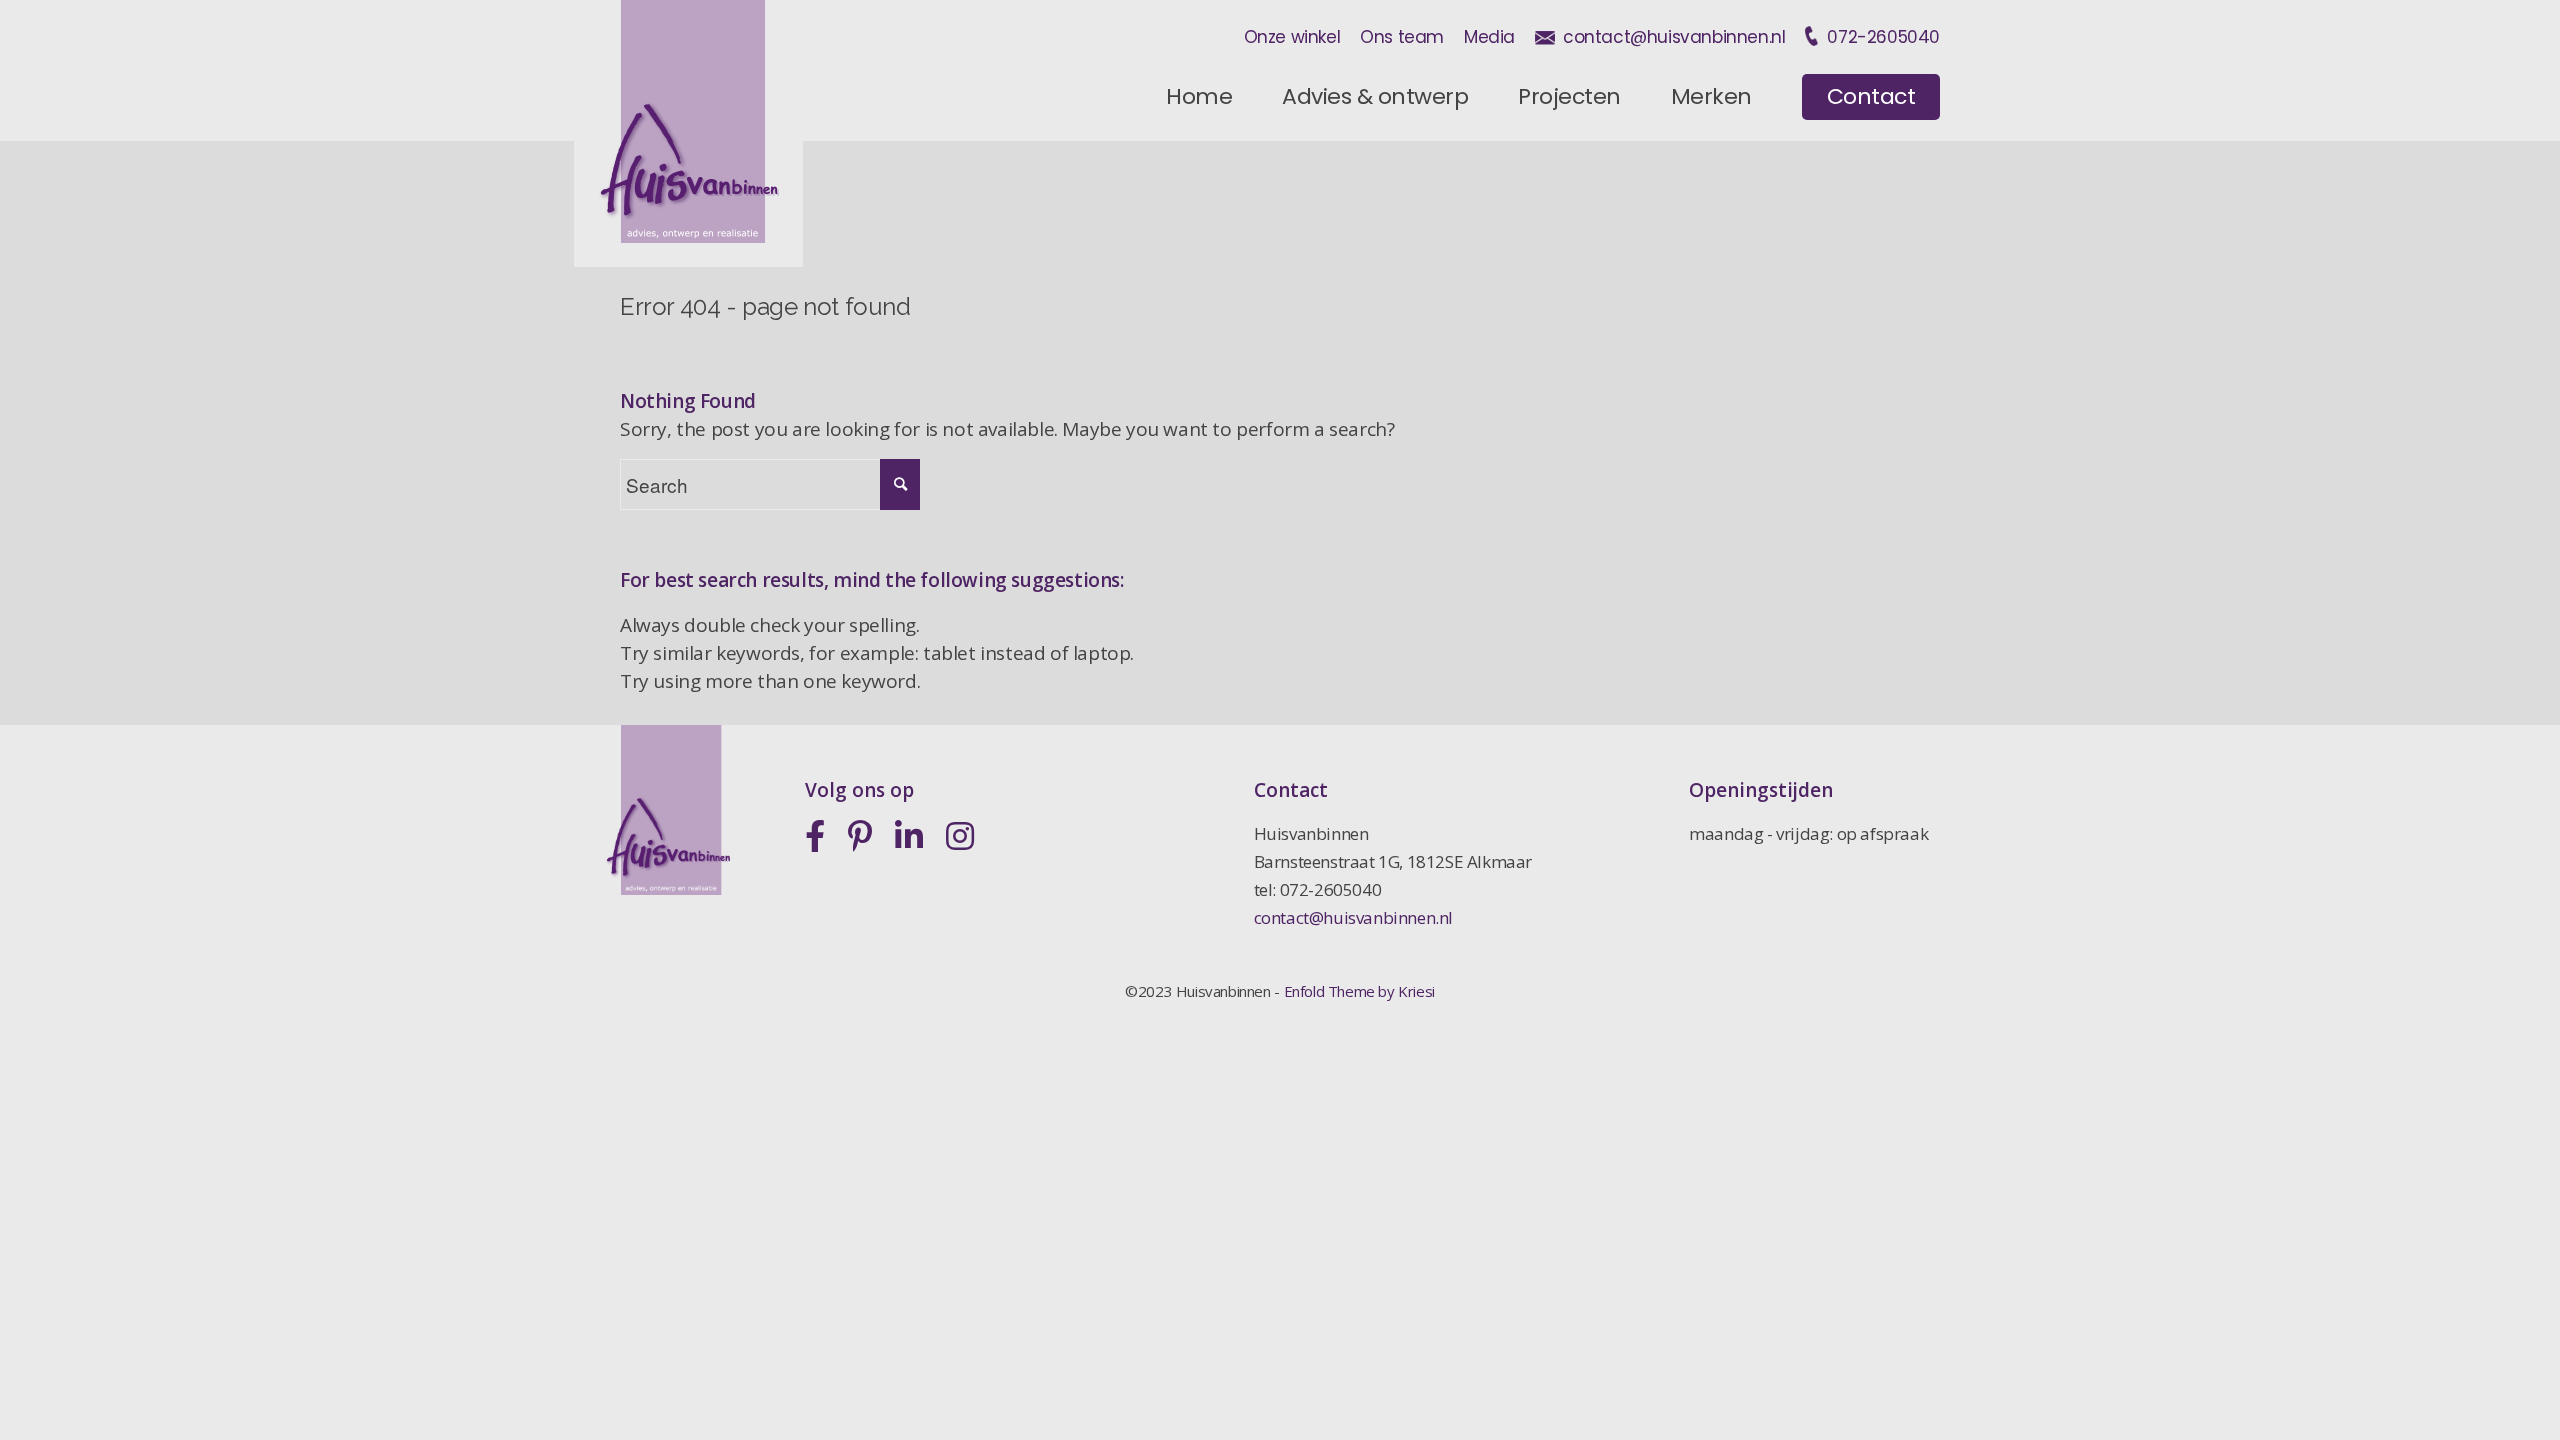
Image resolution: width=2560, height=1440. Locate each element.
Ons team (1402, 37)
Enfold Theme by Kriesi (1359, 991)
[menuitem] (1199, 97)
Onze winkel (1292, 37)
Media (1489, 37)
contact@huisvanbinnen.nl (1674, 37)
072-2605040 (1883, 37)
